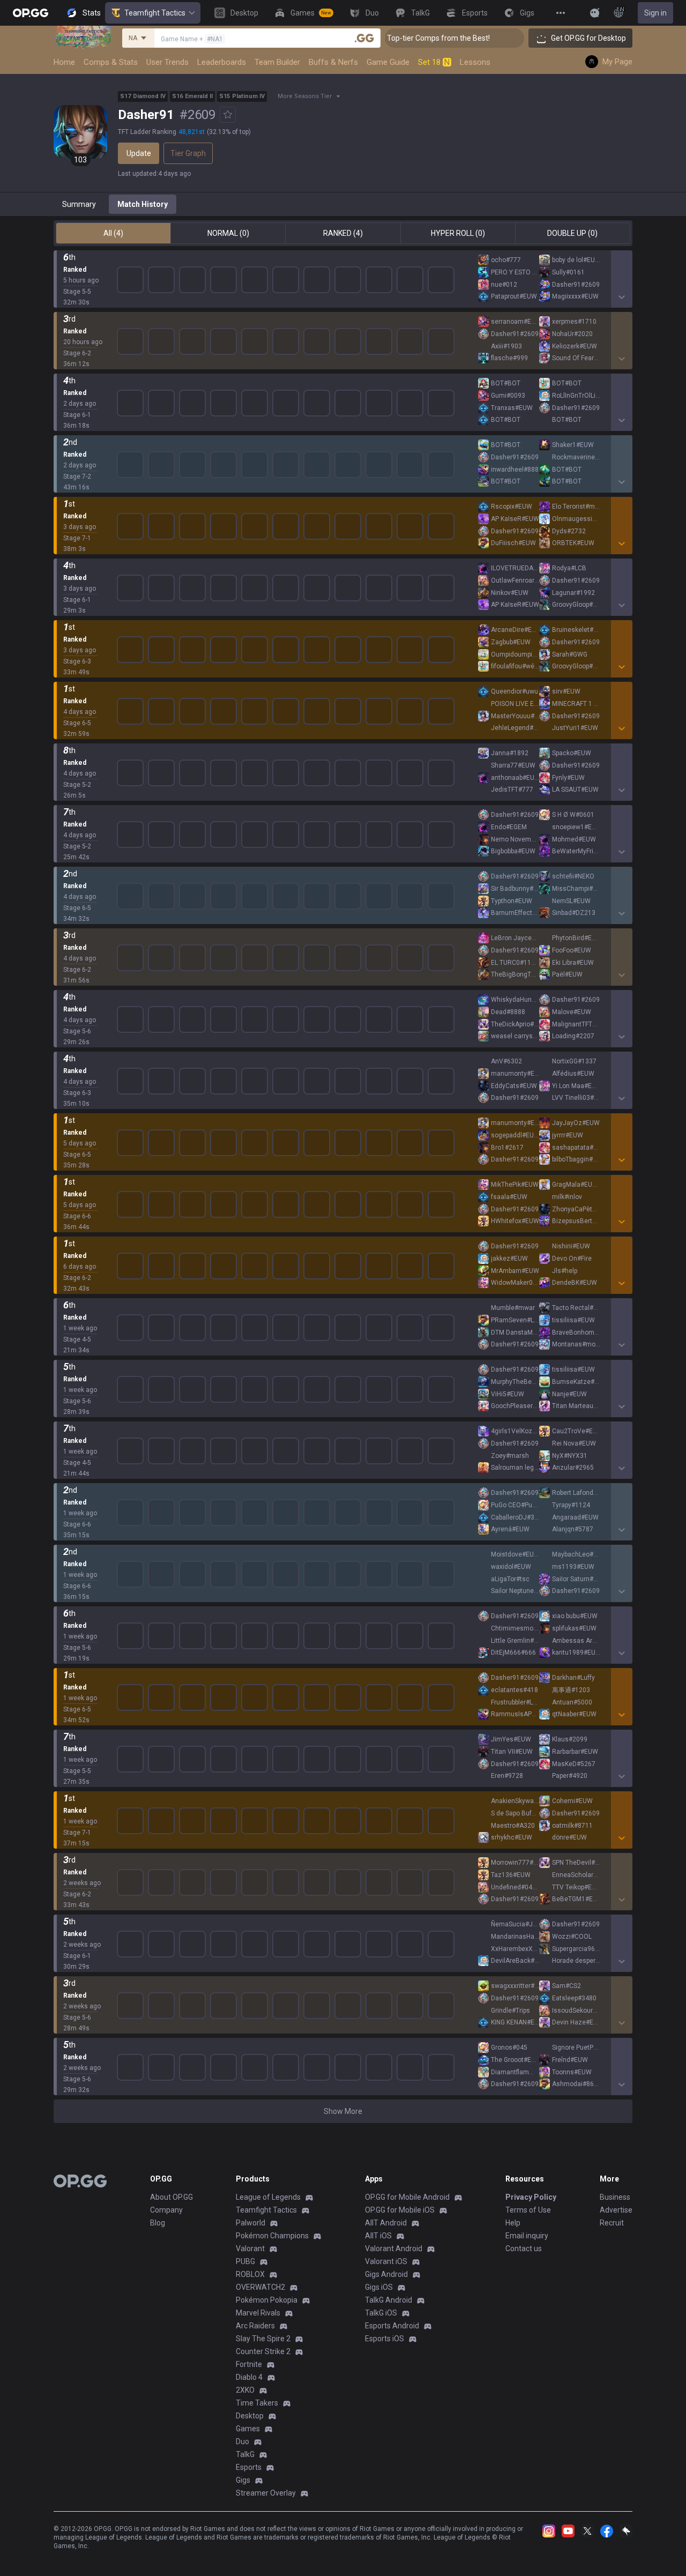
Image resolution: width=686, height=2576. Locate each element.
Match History (143, 204)
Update (139, 153)
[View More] (561, 13)
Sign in (655, 13)
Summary (79, 204)
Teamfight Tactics (155, 13)
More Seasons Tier (305, 96)
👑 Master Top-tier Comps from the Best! (502, 38)
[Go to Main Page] (31, 13)
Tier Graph (188, 153)
